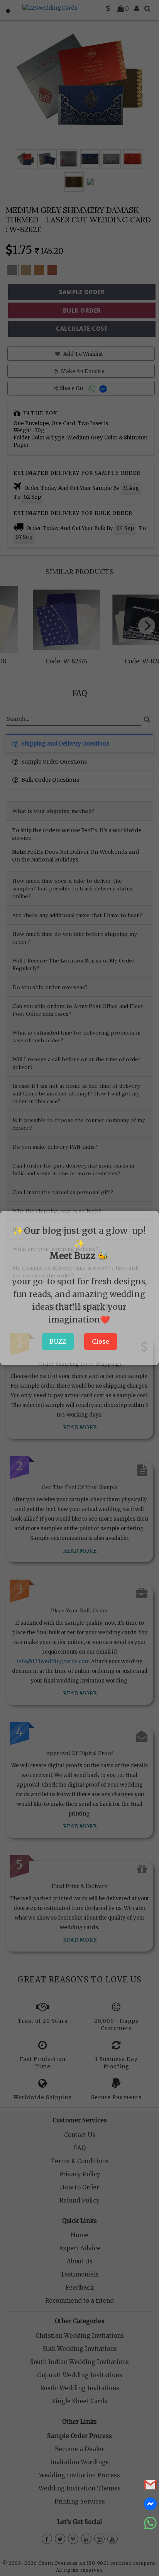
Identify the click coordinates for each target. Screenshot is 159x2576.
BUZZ (58, 1341)
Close (101, 1341)
